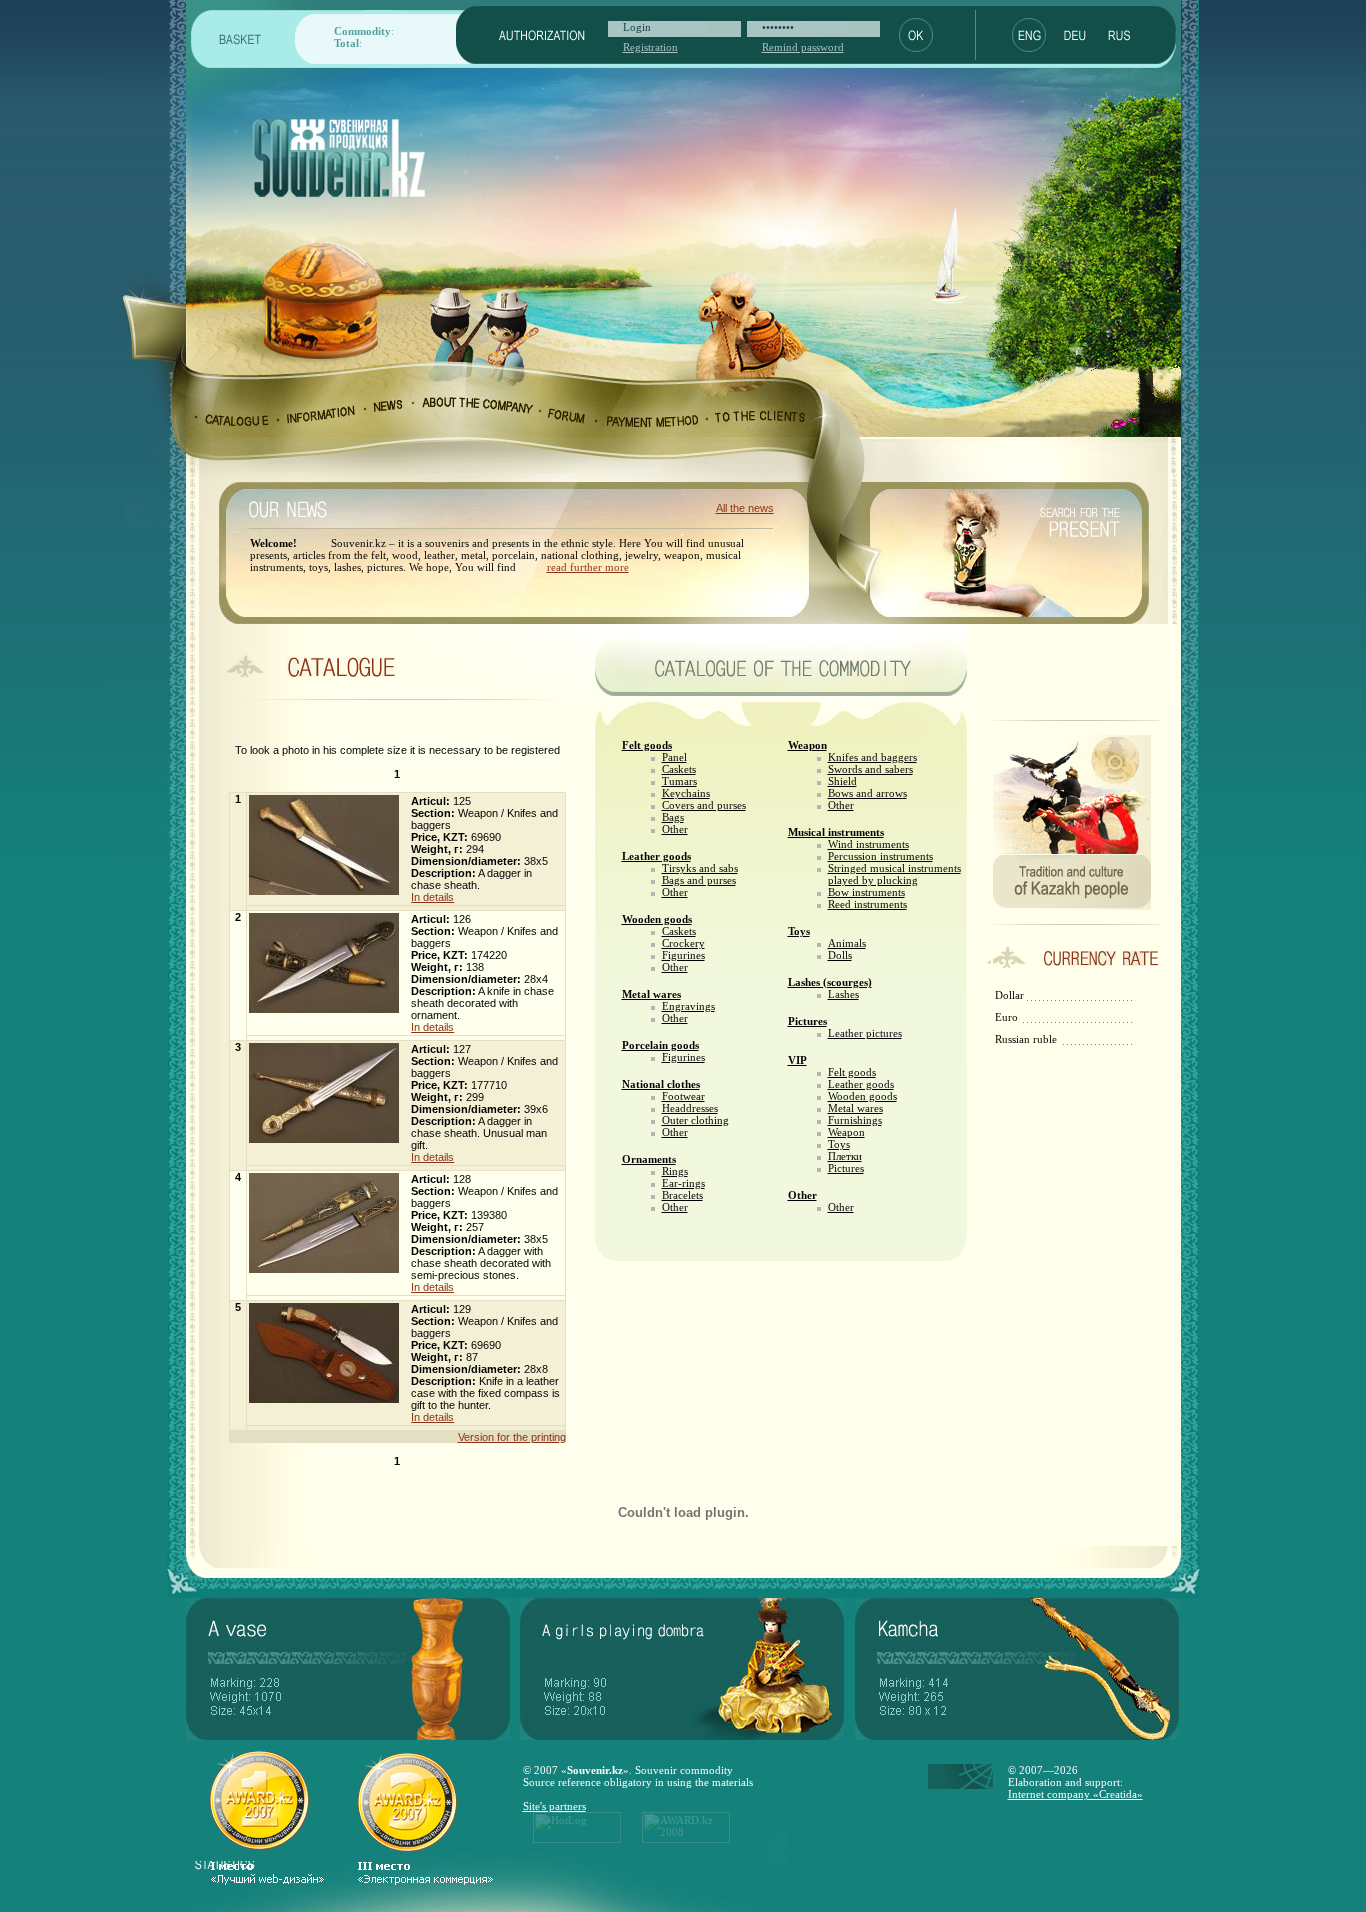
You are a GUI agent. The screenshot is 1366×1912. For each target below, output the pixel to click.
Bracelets (682, 1195)
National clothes (661, 1084)
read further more (588, 567)
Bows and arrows (867, 793)
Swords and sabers (870, 769)
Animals (847, 943)
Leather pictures (865, 1033)
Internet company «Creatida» (1075, 1794)
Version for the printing (512, 1437)
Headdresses (690, 1108)
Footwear (683, 1096)
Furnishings (855, 1120)
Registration (650, 47)
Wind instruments (868, 844)
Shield (842, 781)
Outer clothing (695, 1120)
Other (675, 829)
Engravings (688, 1006)
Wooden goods (657, 919)
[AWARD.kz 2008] (686, 1839)
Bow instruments (866, 892)
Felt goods (647, 745)
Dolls (840, 955)
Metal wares (651, 994)
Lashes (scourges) (830, 982)
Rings (675, 1171)
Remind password (803, 47)
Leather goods (656, 856)
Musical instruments (836, 832)
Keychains (686, 793)
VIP (797, 1060)
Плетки (845, 1156)
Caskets (679, 769)
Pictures (807, 1021)
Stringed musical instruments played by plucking (894, 874)
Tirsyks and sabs (700, 868)
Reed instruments (867, 904)
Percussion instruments (880, 856)
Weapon (807, 745)
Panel (674, 757)
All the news (745, 508)
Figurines (683, 955)
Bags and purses (699, 880)
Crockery (683, 943)
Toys (799, 931)
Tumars (679, 781)
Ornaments (649, 1159)
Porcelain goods (660, 1045)
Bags (673, 817)
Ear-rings (683, 1183)
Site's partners (554, 1806)
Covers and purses (704, 805)
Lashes (843, 994)
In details (432, 897)
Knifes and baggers (872, 757)
